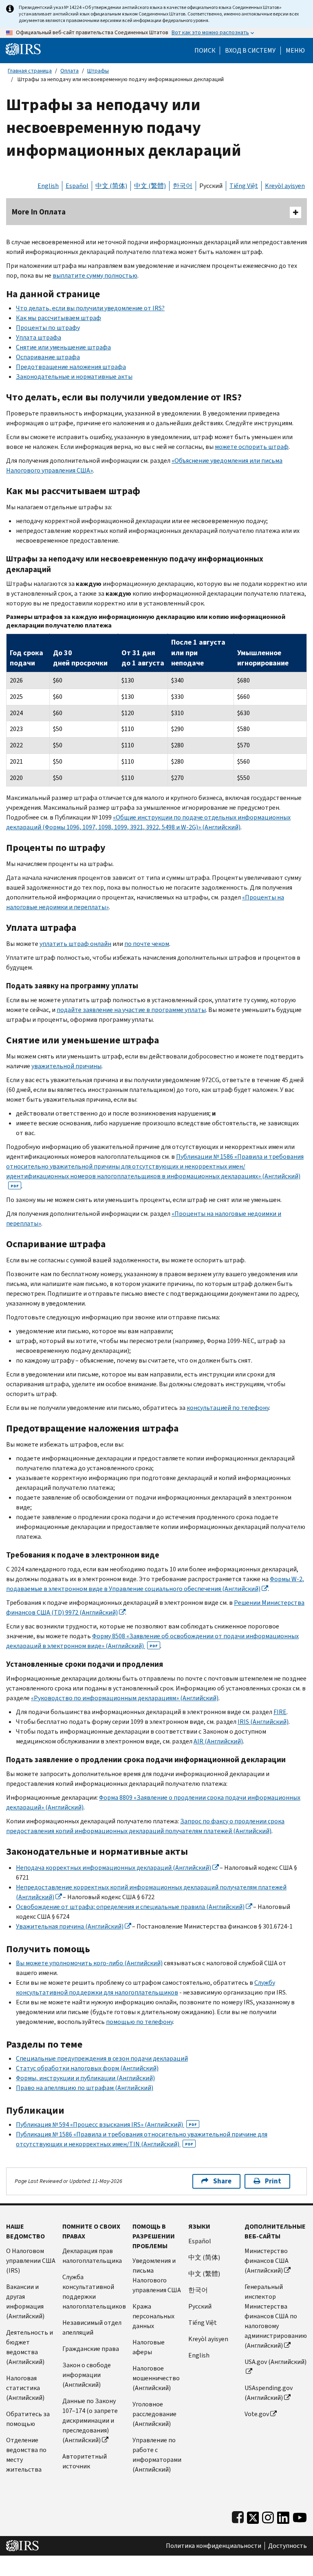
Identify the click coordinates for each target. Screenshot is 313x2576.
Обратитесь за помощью (28, 2419)
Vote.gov (257, 2414)
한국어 (183, 186)
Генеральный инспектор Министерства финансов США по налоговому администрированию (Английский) (276, 2316)
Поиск (205, 51)
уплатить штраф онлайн (75, 944)
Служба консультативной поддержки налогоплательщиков (94, 2292)
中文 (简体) (111, 186)
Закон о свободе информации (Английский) (87, 2375)
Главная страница (30, 71)
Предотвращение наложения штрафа (71, 367)
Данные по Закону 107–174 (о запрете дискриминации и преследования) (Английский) (90, 2420)
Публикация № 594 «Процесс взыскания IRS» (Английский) (106, 2124)
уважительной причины (66, 1066)
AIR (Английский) (218, 1741)
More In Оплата (39, 212)
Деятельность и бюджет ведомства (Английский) (30, 2347)
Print (273, 2181)
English (48, 186)
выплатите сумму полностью (95, 275)
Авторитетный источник (85, 2461)
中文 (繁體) (150, 186)
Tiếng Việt (244, 186)
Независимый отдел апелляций (92, 2327)
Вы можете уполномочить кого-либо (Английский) (89, 1963)
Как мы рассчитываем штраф (58, 318)
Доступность (288, 2546)
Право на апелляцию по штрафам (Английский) (85, 2088)
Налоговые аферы (149, 2347)
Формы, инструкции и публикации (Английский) (85, 2078)
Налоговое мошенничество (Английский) (156, 2378)
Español (77, 186)
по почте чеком (147, 944)
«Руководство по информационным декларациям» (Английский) (125, 1698)
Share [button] (222, 2181)
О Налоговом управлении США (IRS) (31, 2261)
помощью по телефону (139, 2022)
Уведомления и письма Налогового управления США (157, 2275)
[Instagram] (268, 2516)
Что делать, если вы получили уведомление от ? (90, 308)
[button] (250, 51)
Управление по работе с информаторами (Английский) (157, 2455)
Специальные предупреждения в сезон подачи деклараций (102, 2058)
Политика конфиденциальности (214, 2546)
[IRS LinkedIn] (283, 2516)
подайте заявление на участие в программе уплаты (131, 1010)
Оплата (69, 71)
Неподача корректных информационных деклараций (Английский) (114, 1868)
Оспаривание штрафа (48, 357)
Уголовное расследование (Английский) (154, 2414)
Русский (211, 186)
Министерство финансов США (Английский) (267, 2261)
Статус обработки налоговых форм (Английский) (87, 2068)
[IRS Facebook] (238, 2516)
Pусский (200, 2306)
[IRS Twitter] (253, 2516)
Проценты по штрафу (48, 328)
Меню (295, 51)
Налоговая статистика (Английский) (25, 2388)
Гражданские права (91, 2349)
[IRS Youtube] (300, 2516)
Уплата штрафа (39, 337)
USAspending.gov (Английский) (269, 2393)
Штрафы (98, 71)
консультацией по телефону (228, 1408)
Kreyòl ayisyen (285, 186)
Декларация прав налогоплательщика (92, 2256)
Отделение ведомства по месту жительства (26, 2455)
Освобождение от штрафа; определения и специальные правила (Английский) (130, 1907)
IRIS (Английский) (263, 1722)
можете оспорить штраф (252, 447)
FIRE (280, 1712)
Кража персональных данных (153, 2316)
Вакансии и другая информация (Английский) (25, 2301)
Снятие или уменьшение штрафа (63, 347)
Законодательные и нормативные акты (74, 377)
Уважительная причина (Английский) (70, 1926)
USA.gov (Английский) (276, 2362)
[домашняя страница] (23, 49)
